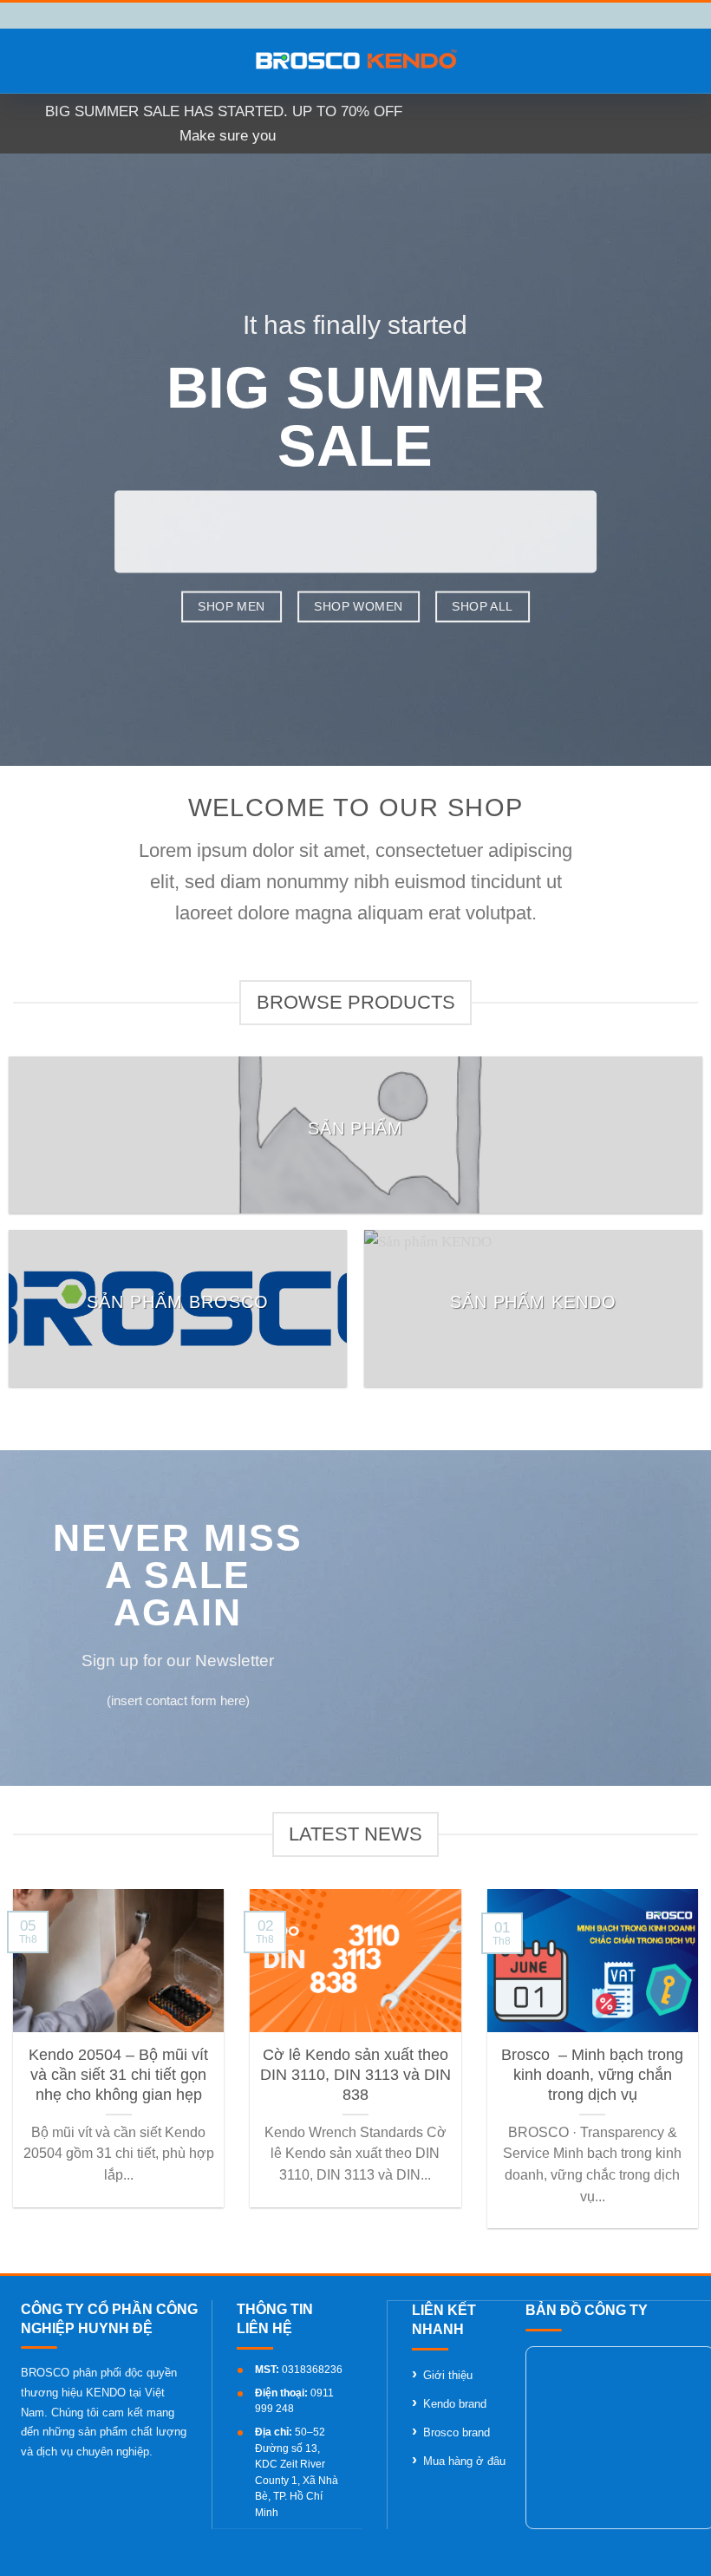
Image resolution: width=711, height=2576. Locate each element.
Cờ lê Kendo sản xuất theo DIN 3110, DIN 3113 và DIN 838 (355, 2075)
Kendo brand (455, 2404)
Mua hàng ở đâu (464, 2461)
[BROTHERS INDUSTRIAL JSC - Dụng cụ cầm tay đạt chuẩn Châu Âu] (356, 61)
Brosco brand (457, 2432)
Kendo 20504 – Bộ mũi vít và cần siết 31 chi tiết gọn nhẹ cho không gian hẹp (118, 2075)
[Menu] (24, 61)
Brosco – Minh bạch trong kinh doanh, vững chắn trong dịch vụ (592, 2075)
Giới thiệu (448, 2375)
